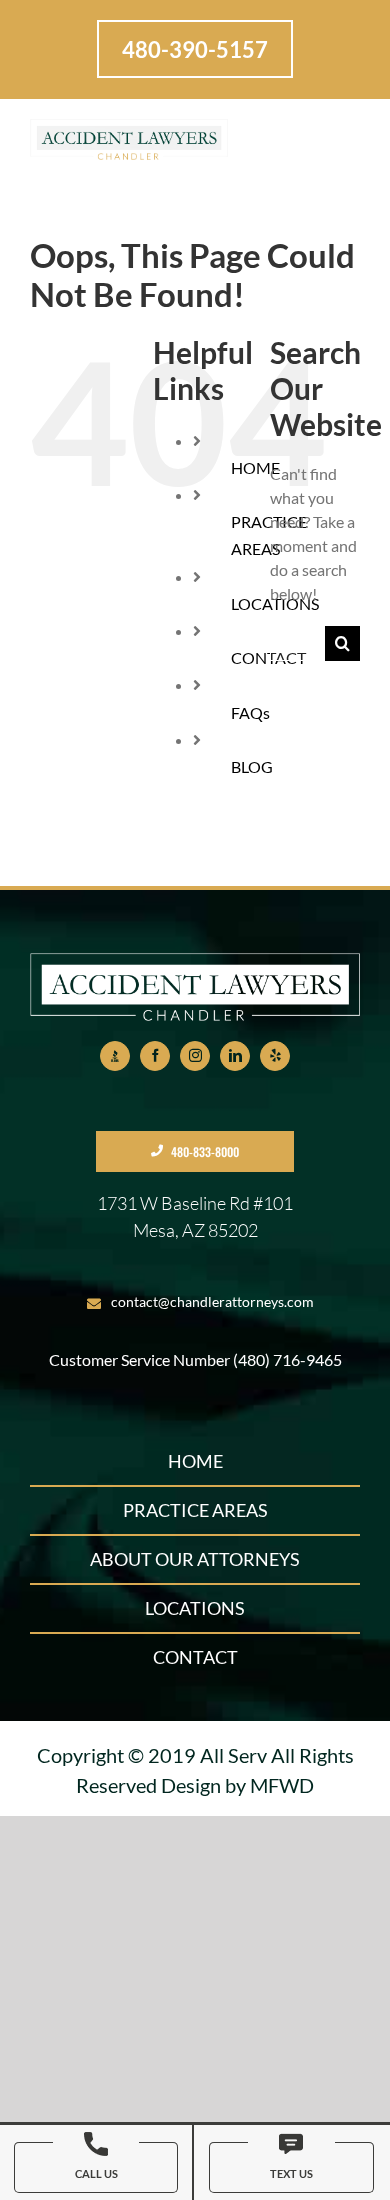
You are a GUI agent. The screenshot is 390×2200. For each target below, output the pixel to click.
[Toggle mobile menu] (339, 135)
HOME (195, 1461)
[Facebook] (155, 1056)
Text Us (291, 2173)
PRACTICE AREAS (195, 1510)
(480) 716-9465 (287, 1359)
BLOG (252, 766)
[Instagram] (195, 1056)
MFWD (282, 1785)
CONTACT (195, 1657)
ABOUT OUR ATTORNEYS (195, 1559)
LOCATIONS (195, 1608)
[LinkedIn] (235, 1056)
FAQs (250, 712)
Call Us (96, 2173)
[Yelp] (275, 1056)
